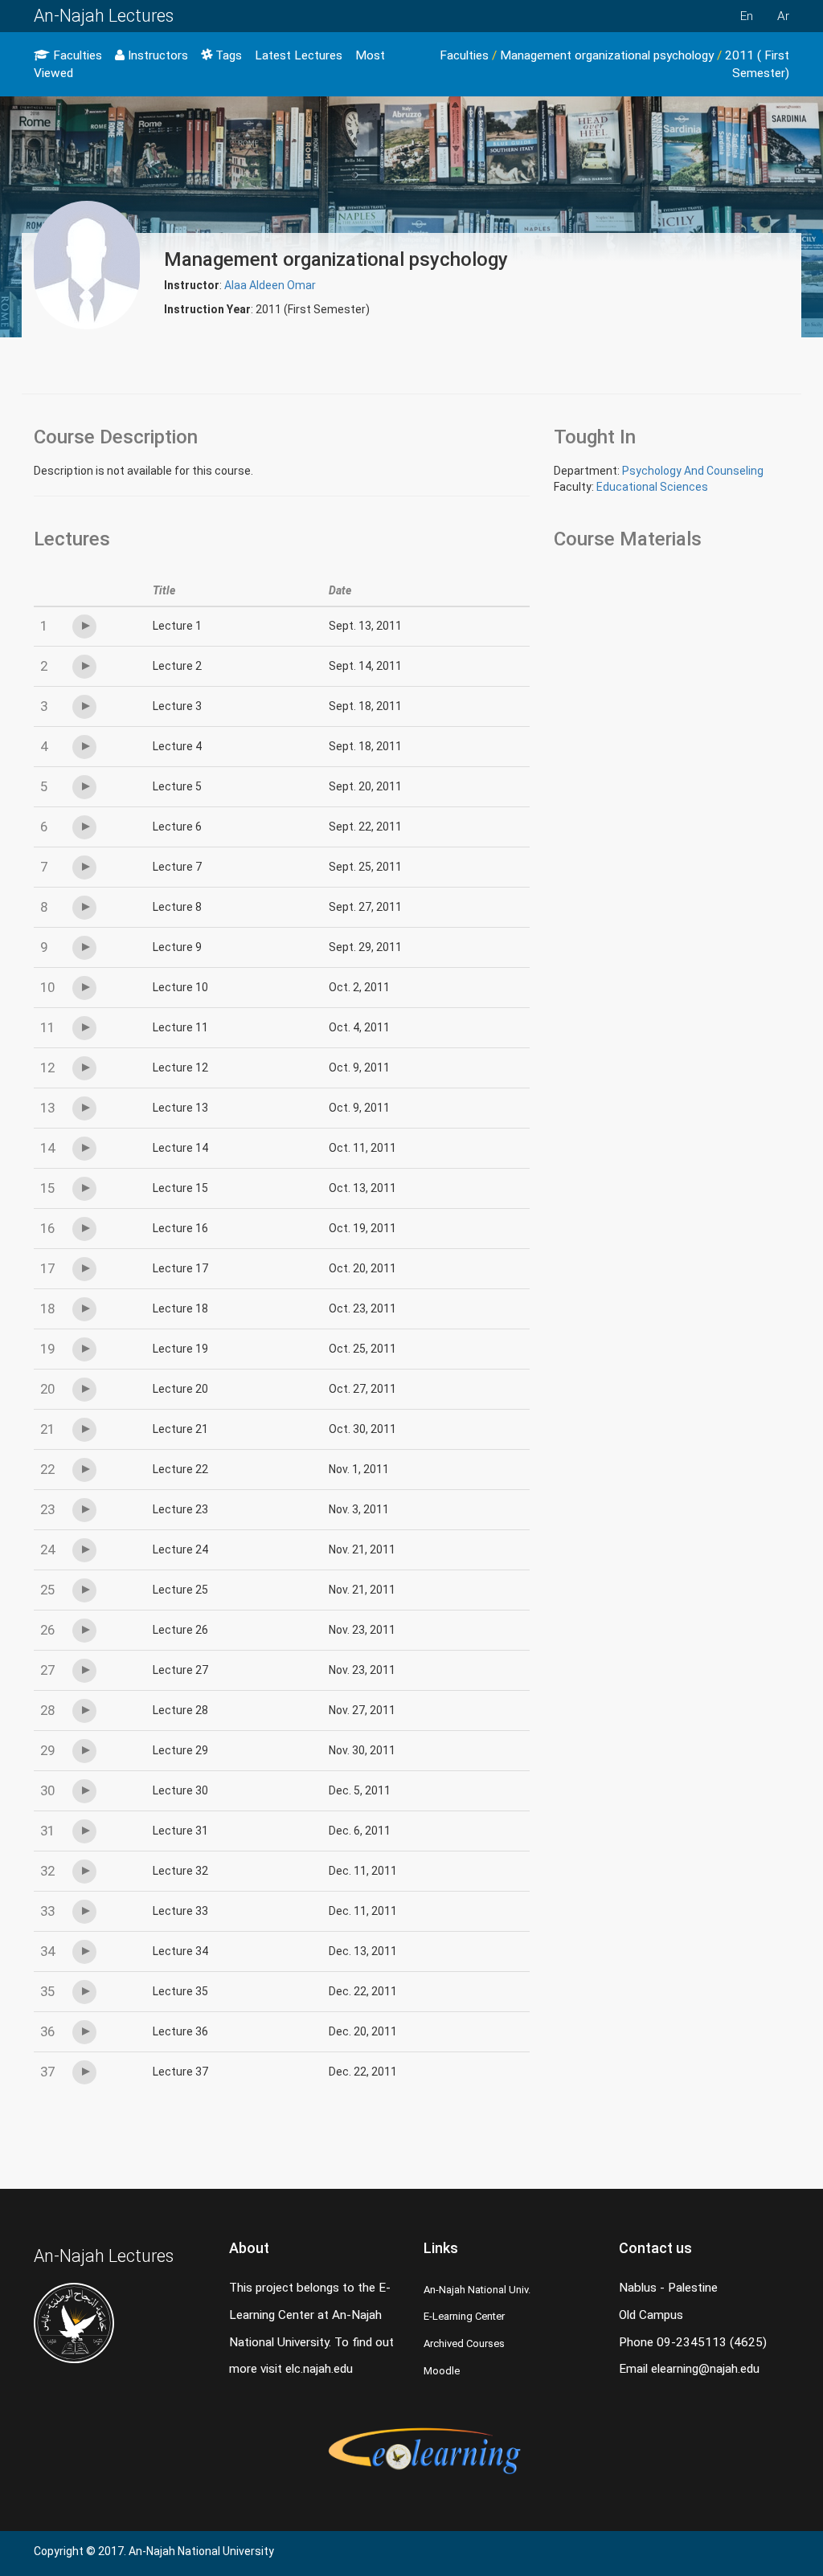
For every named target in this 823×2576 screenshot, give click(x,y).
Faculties (76, 55)
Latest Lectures (299, 55)
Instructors (156, 55)
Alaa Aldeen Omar (270, 285)
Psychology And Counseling (693, 471)
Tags (227, 55)
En (747, 16)
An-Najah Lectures (104, 16)
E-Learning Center (464, 2316)
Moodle (442, 2371)
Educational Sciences (652, 487)
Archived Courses (464, 2343)
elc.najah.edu (319, 2369)
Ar (783, 16)
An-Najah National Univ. (477, 2290)
